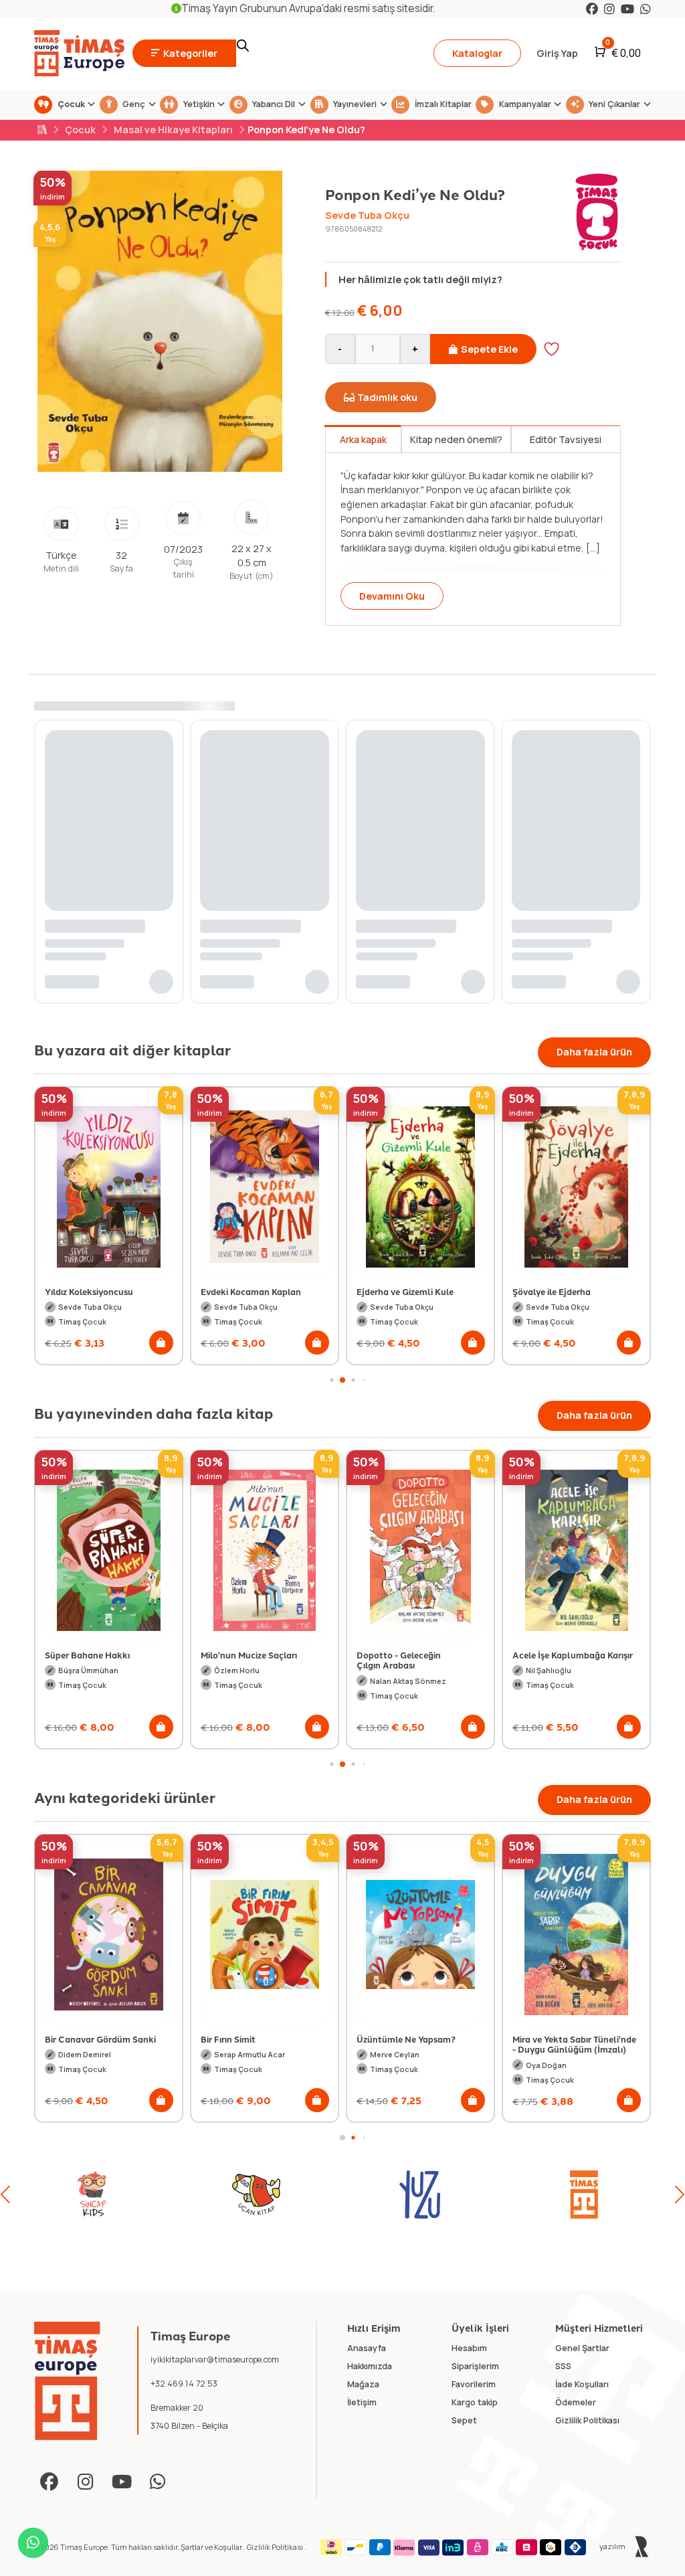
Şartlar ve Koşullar (212, 2547)
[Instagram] (609, 9)
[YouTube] (627, 9)
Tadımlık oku (387, 397)
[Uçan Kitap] (92, 2195)
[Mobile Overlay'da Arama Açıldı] (326, 54)
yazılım (613, 2546)
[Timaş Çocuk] (584, 2195)
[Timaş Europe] (67, 2381)
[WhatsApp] (646, 9)
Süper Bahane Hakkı (87, 1655)
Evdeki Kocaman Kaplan (95, 1291)
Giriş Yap (557, 53)
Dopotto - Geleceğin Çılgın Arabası (399, 1660)
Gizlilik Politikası (276, 2547)
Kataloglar (477, 53)
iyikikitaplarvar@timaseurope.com (215, 2359)
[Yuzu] (256, 2195)
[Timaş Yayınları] (420, 2195)
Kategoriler (190, 53)
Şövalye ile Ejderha (396, 1291)
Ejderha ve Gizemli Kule (249, 1291)
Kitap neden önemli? (456, 439)
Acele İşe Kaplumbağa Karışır (573, 1655)
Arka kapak (363, 439)
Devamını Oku (392, 596)
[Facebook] (592, 9)
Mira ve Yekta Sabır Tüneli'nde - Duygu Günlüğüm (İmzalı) (418, 2044)
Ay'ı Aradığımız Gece (554, 1291)
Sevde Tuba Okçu (367, 215)
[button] (161, 1343)
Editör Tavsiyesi (566, 439)
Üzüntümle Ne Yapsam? (250, 2039)
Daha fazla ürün (594, 1052)
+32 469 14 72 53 (184, 2384)
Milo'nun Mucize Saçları (249, 1655)
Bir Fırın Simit (72, 2039)
